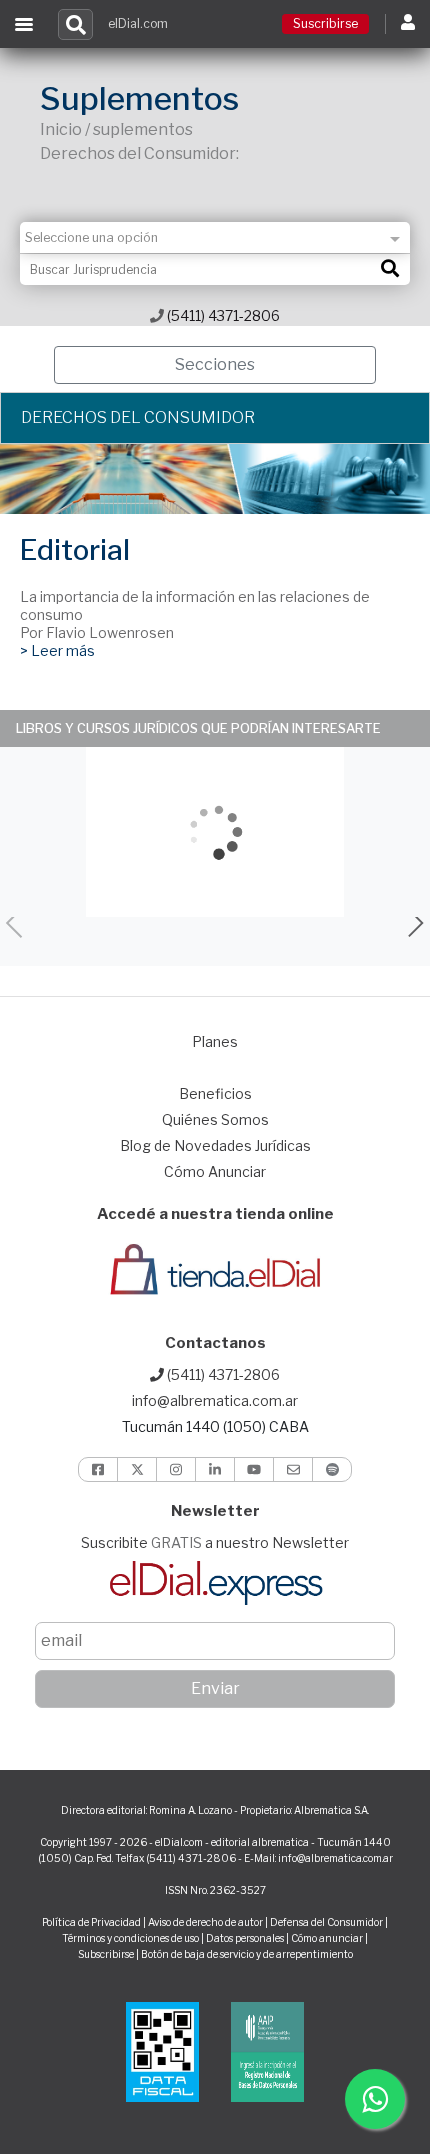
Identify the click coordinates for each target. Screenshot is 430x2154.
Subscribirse (107, 1954)
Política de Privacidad (91, 1922)
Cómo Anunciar (215, 1171)
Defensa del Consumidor (326, 1922)
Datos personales (245, 1938)
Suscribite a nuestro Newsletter (215, 1542)
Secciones (215, 364)
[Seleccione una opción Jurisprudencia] (215, 237)
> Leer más (57, 650)
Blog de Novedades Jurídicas (215, 1145)
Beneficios (215, 1093)
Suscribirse (325, 23)
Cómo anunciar (327, 1938)
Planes (215, 1041)
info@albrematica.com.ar (215, 1400)
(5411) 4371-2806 (222, 315)
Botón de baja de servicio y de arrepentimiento (247, 1954)
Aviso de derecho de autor (205, 1922)
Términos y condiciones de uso (130, 1938)
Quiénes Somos (215, 1119)
